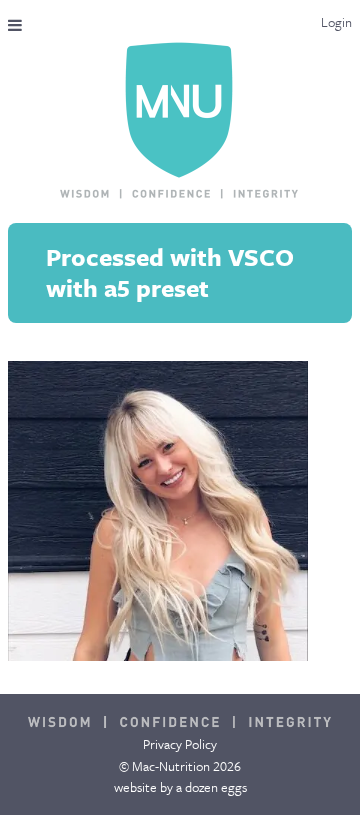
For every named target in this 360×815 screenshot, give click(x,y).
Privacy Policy (180, 744)
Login (336, 22)
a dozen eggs (211, 787)
